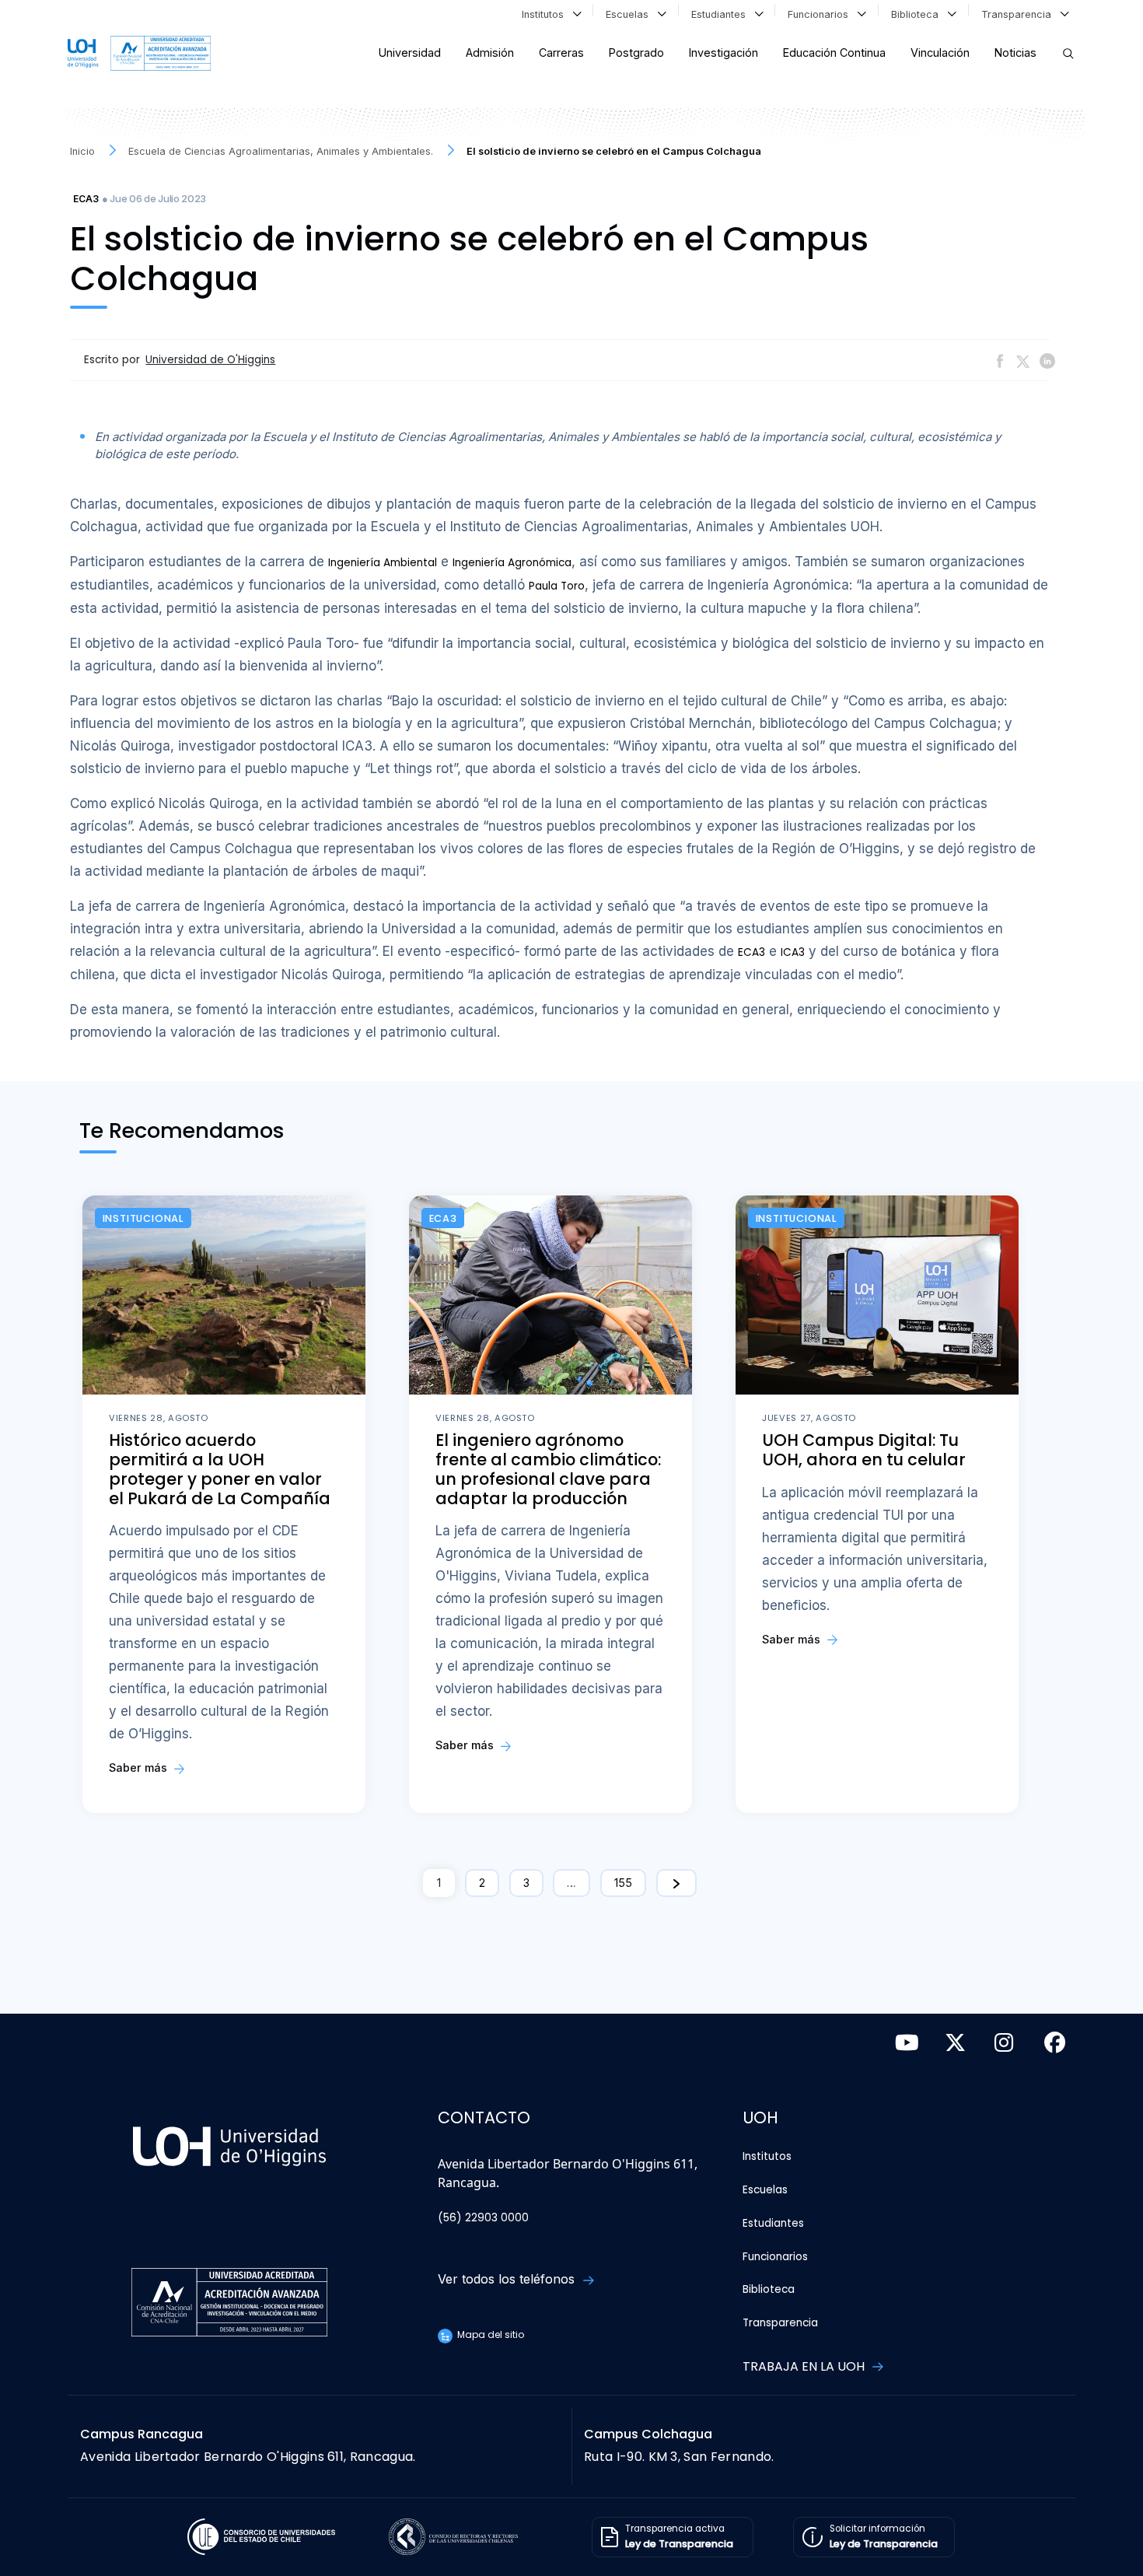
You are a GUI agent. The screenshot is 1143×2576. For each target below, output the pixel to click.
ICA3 (793, 952)
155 (623, 1883)
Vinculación (940, 52)
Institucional (143, 1218)
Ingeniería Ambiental (383, 563)
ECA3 (86, 199)
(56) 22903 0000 (483, 2218)
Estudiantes (722, 14)
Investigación (724, 52)
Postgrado (636, 52)
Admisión (490, 52)
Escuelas (630, 14)
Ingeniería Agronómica (512, 563)
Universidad (410, 52)
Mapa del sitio (489, 2334)
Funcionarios (821, 14)
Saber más (140, 1767)
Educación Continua (834, 52)
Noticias (1015, 52)
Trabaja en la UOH (805, 2366)
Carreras (561, 52)
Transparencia (1019, 14)
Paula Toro (557, 586)
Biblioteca (918, 14)
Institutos (546, 14)
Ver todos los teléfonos (508, 2279)
